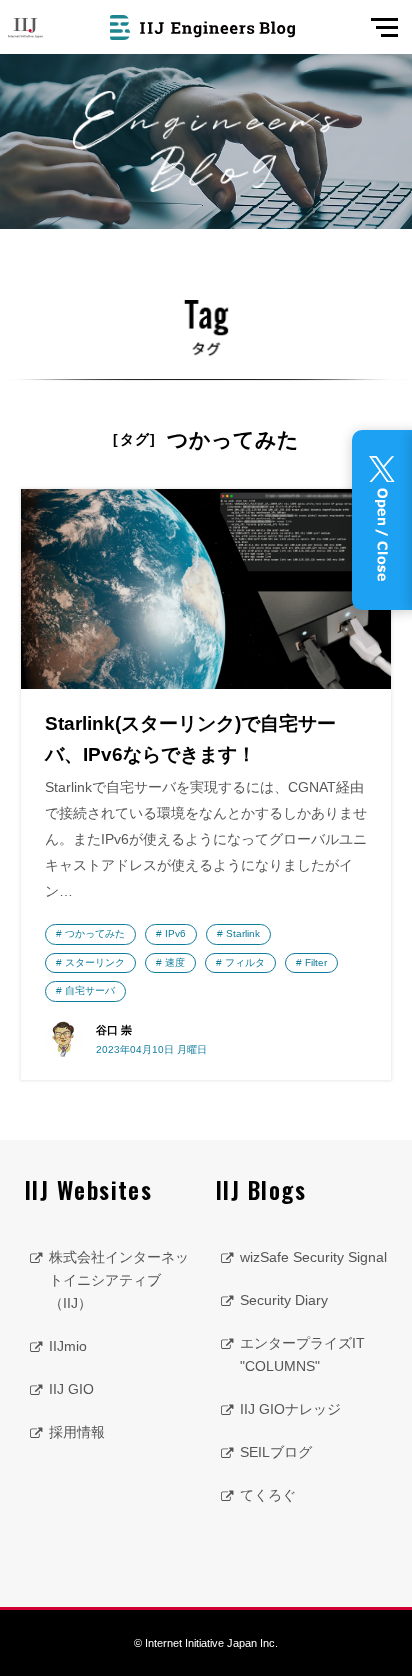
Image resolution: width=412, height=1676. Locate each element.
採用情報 (77, 1432)
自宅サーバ (90, 990)
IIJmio (68, 1346)
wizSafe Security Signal (313, 1257)
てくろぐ (268, 1495)
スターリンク (95, 962)
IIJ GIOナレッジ (290, 1409)
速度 (175, 962)
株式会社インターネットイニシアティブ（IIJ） (119, 1280)
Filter (316, 962)
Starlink (243, 933)
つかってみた (95, 933)
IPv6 (175, 933)
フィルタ (245, 962)
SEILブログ (276, 1452)
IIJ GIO (71, 1389)
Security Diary (284, 1300)
